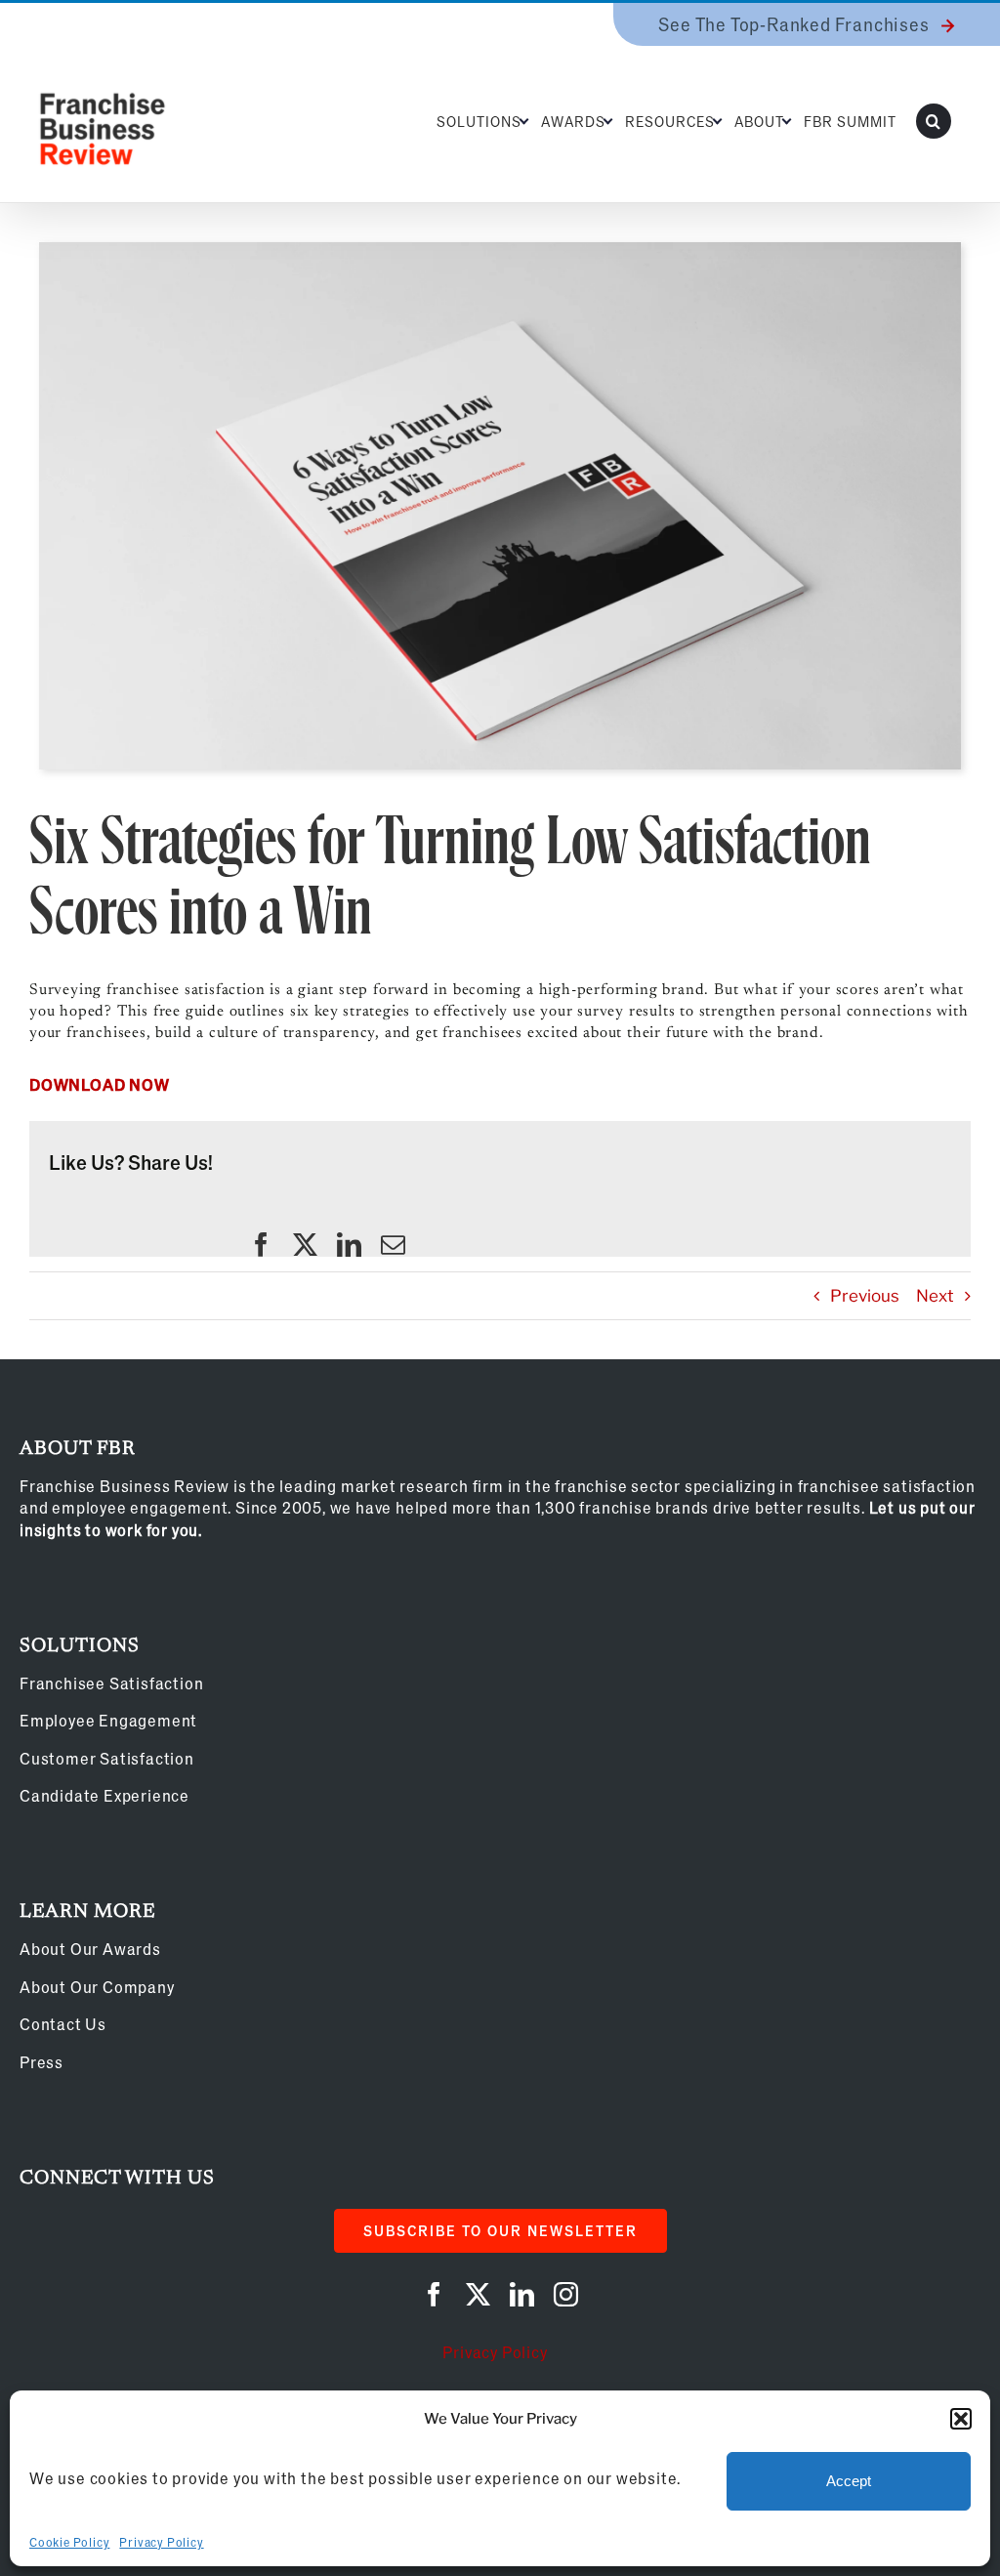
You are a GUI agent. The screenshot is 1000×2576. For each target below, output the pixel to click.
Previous (865, 1296)
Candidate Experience (104, 1795)
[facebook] (261, 1245)
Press (42, 2062)
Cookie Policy (69, 2542)
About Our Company (97, 1987)
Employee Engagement (108, 1720)
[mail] (393, 1245)
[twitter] (305, 1245)
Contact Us (63, 2024)
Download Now (100, 1084)
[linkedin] (349, 1245)
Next (935, 1296)
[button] (961, 2419)
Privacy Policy (161, 2542)
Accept (849, 2481)
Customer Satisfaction (107, 1758)
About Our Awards (90, 1949)
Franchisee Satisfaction (111, 1683)
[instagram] (566, 2294)
